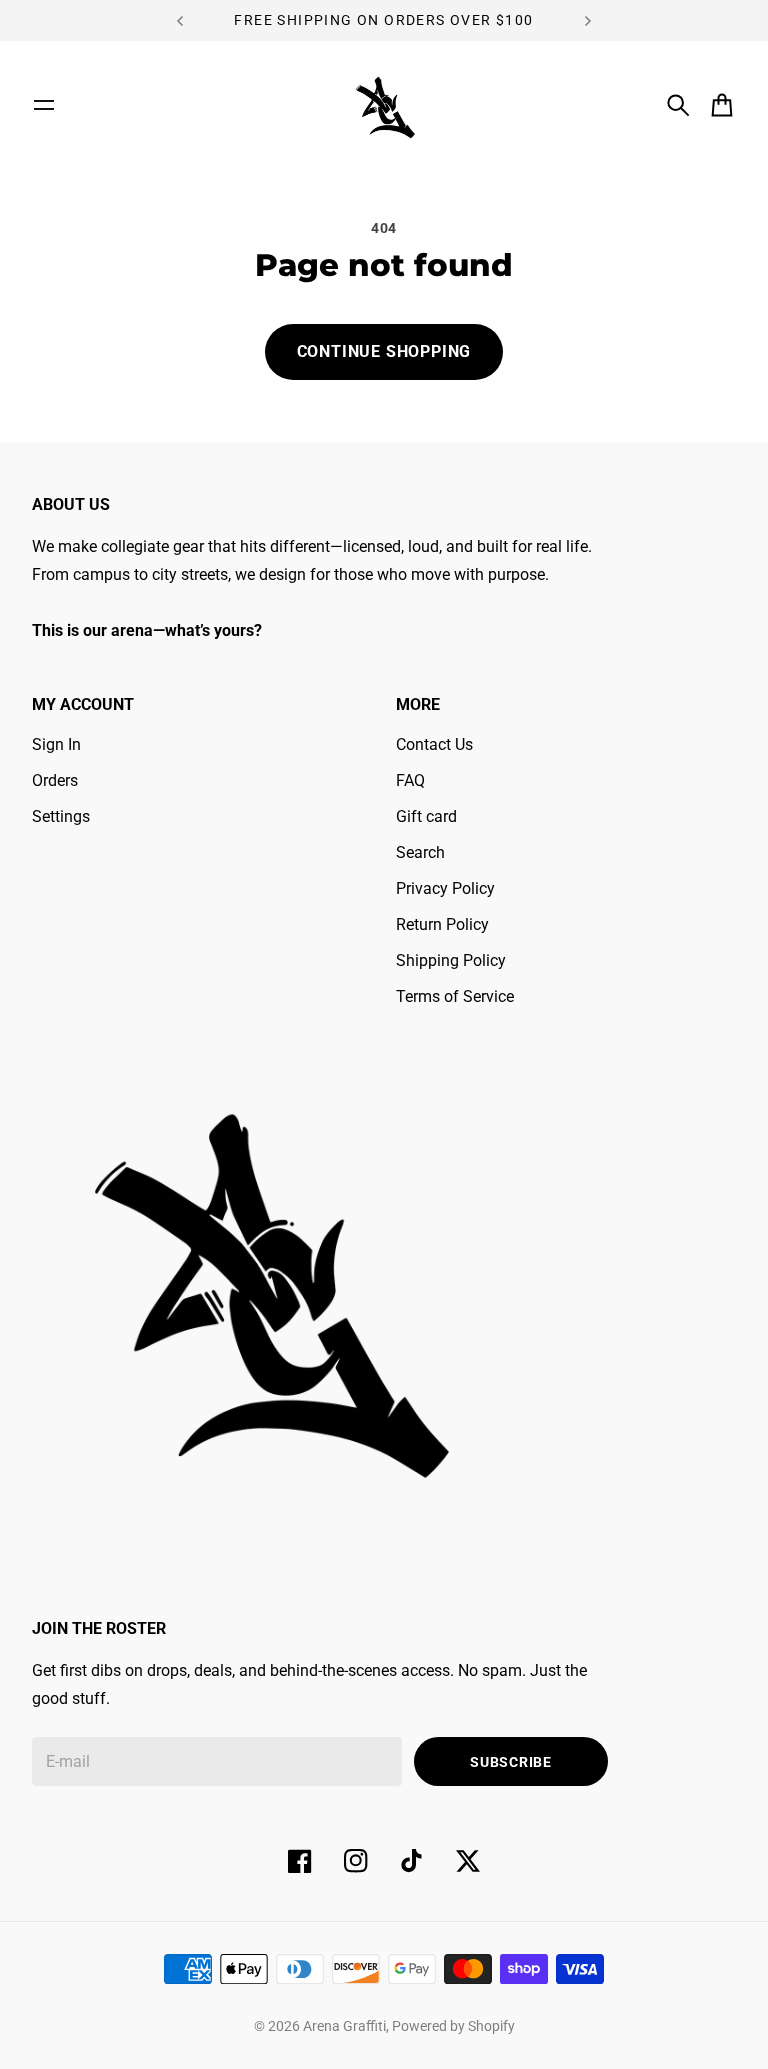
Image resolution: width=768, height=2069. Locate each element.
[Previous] (180, 20)
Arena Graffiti (344, 2026)
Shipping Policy (451, 960)
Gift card (426, 816)
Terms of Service (455, 996)
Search (420, 852)
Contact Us (434, 744)
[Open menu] (44, 105)
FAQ (410, 780)
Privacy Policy (445, 888)
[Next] (588, 20)
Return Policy (442, 924)
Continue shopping (384, 351)
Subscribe (510, 1762)
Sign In (56, 744)
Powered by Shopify (453, 2026)
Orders (55, 780)
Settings (61, 816)
